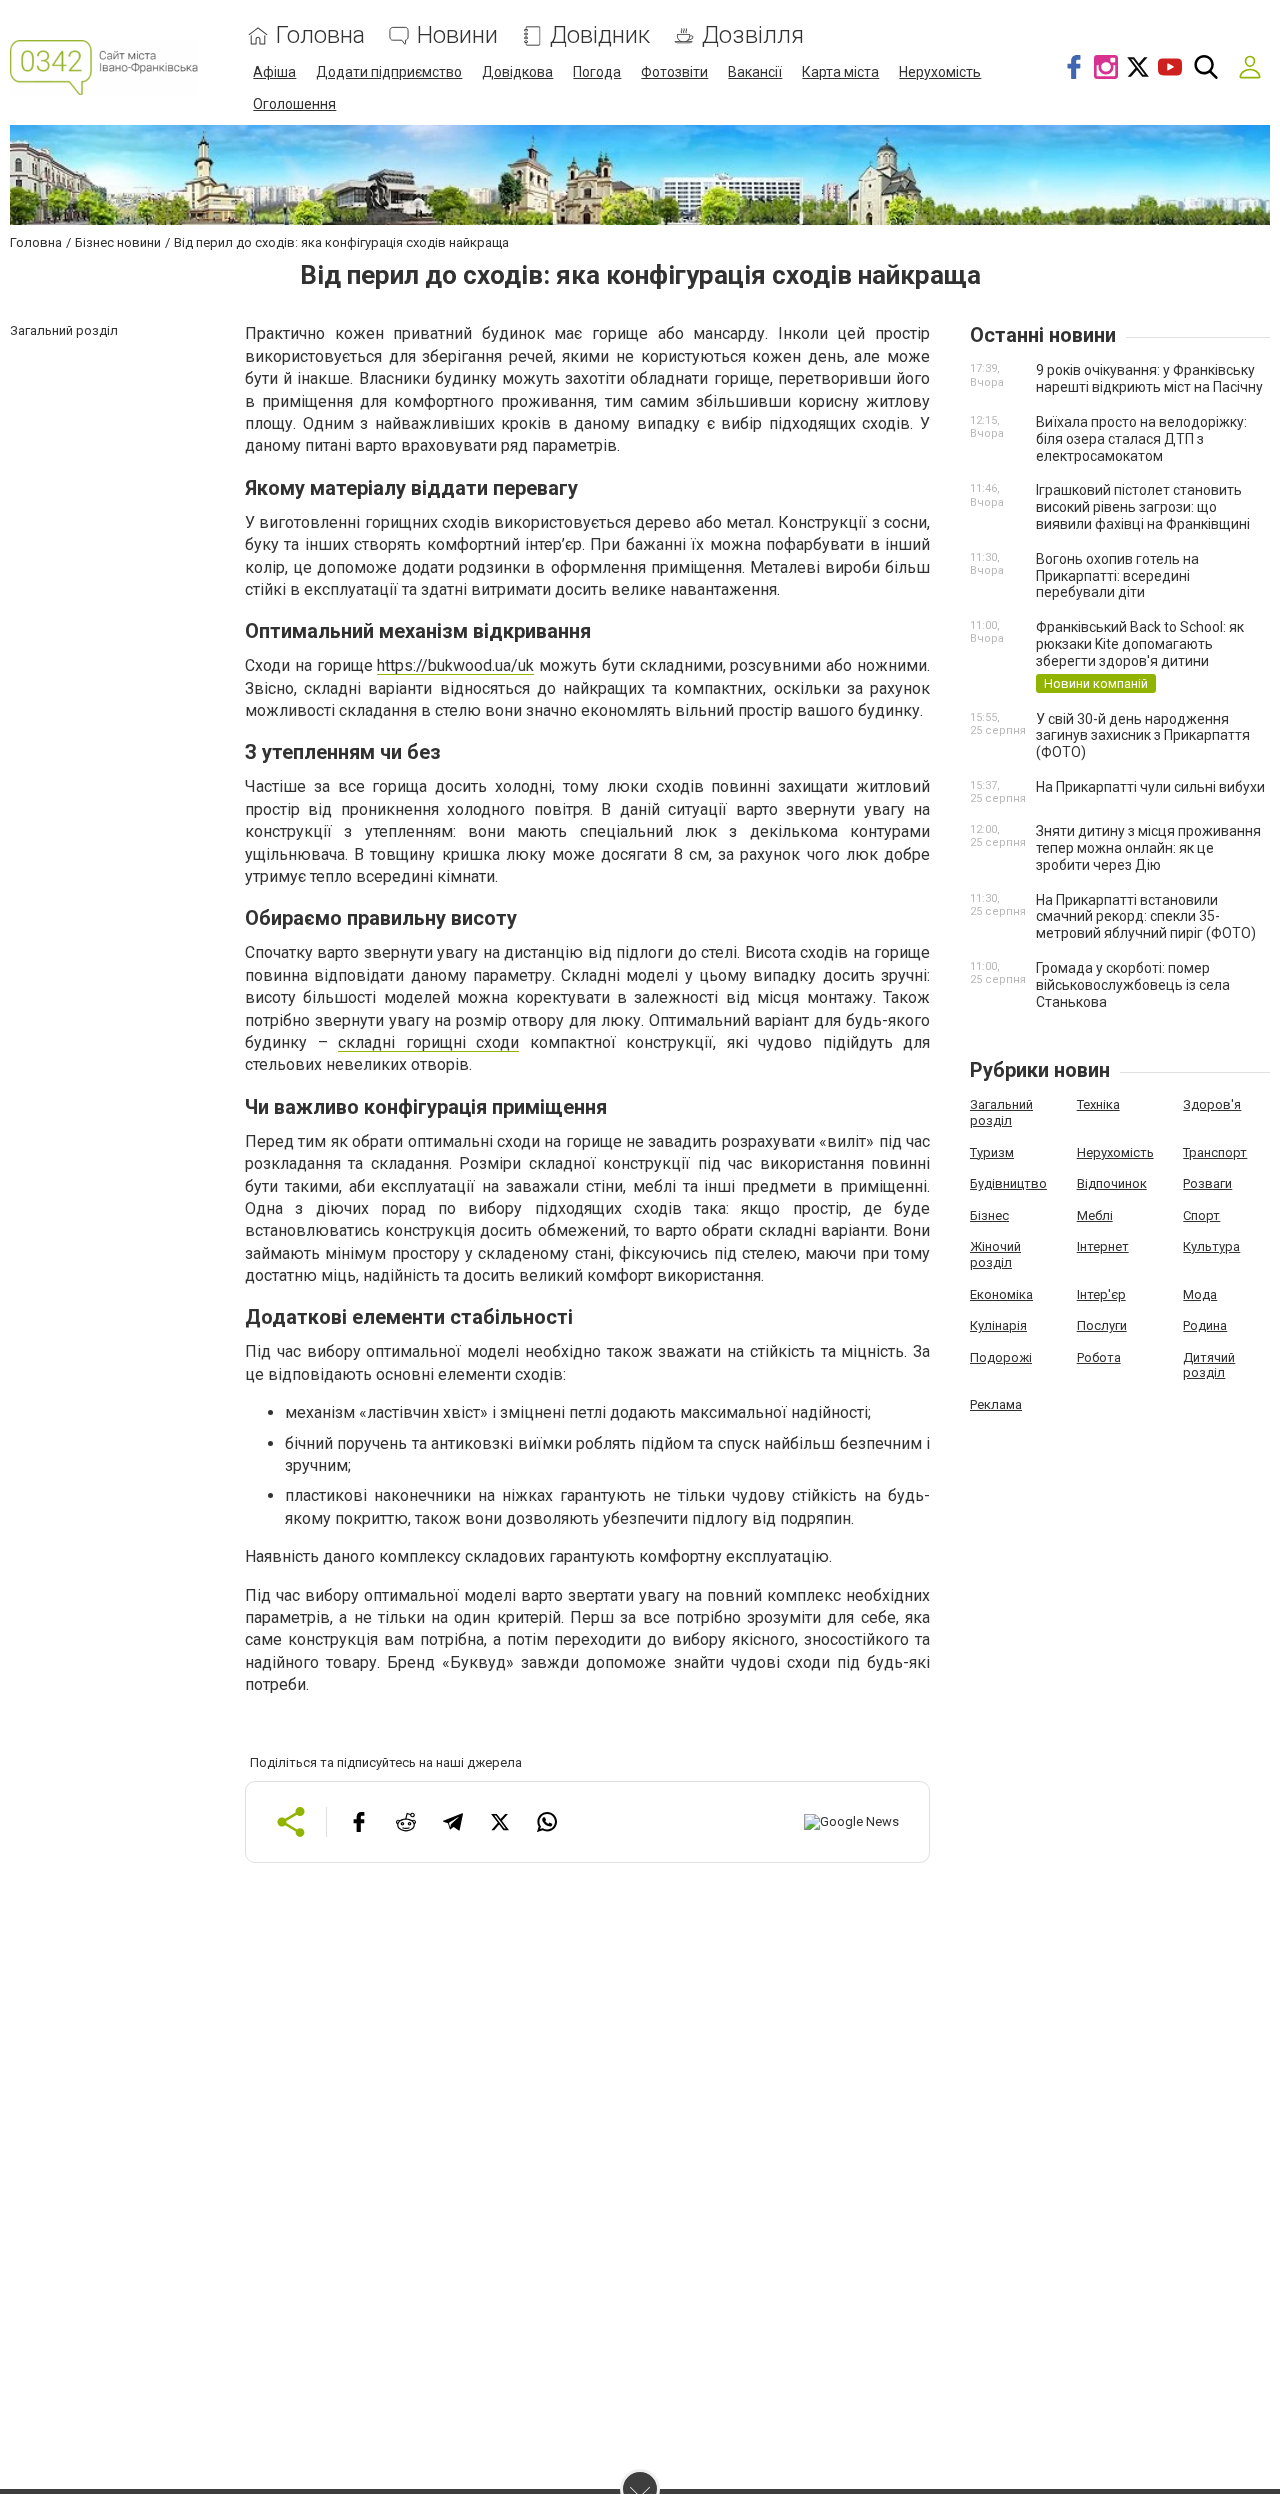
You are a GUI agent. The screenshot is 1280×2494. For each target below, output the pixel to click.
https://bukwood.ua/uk (455, 665)
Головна (320, 35)
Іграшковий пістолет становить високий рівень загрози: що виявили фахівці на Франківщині (1143, 507)
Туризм (992, 1152)
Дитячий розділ (1209, 1365)
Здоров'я (1212, 1104)
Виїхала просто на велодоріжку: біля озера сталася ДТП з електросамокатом (1141, 439)
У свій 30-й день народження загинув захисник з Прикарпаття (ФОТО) (1143, 736)
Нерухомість (940, 72)
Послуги (1102, 1325)
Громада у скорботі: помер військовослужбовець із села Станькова (1133, 985)
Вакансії (755, 72)
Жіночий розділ (995, 1254)
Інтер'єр (1101, 1294)
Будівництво (1008, 1183)
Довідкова (517, 72)
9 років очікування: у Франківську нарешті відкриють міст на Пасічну (1149, 378)
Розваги (1207, 1183)
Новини (457, 35)
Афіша (274, 72)
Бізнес (989, 1215)
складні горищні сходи (428, 1042)
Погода (597, 72)
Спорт (1201, 1215)
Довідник (600, 35)
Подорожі (1001, 1357)
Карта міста (840, 72)
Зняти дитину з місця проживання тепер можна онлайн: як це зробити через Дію (1148, 848)
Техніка (1098, 1104)
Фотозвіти (674, 72)
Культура (1211, 1246)
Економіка (1001, 1294)
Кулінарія (998, 1325)
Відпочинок (1112, 1183)
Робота (1099, 1357)
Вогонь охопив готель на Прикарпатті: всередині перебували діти (1117, 576)
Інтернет (1103, 1246)
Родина (1205, 1325)
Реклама (996, 1404)
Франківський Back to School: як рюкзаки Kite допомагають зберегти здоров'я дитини (1140, 644)
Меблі (1095, 1215)
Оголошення (294, 104)
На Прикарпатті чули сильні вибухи (1150, 787)
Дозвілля (753, 35)
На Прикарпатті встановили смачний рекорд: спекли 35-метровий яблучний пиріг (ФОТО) (1146, 917)
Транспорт (1215, 1152)
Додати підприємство (389, 72)
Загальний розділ (1001, 1112)
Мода (1200, 1294)
